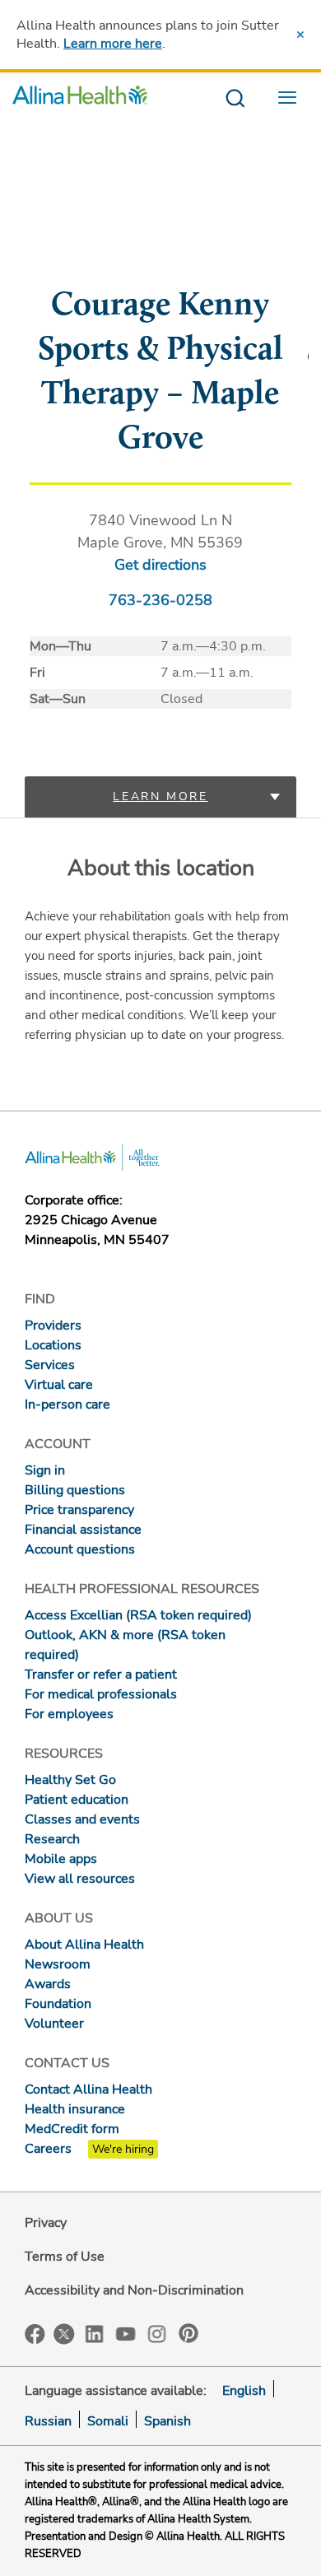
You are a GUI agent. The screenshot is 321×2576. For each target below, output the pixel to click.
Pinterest (188, 2333)
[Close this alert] (300, 35)
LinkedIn (95, 2333)
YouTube (126, 2333)
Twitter (64, 2334)
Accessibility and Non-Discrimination (134, 2290)
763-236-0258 (160, 600)
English (244, 2391)
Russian (48, 2421)
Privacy (46, 2223)
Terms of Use (65, 2257)
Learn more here (113, 44)
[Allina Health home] (80, 99)
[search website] (235, 99)
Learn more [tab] (160, 797)
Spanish (167, 2421)
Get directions (160, 565)
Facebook (35, 2334)
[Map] (160, 251)
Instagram (157, 2333)
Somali (108, 2421)
